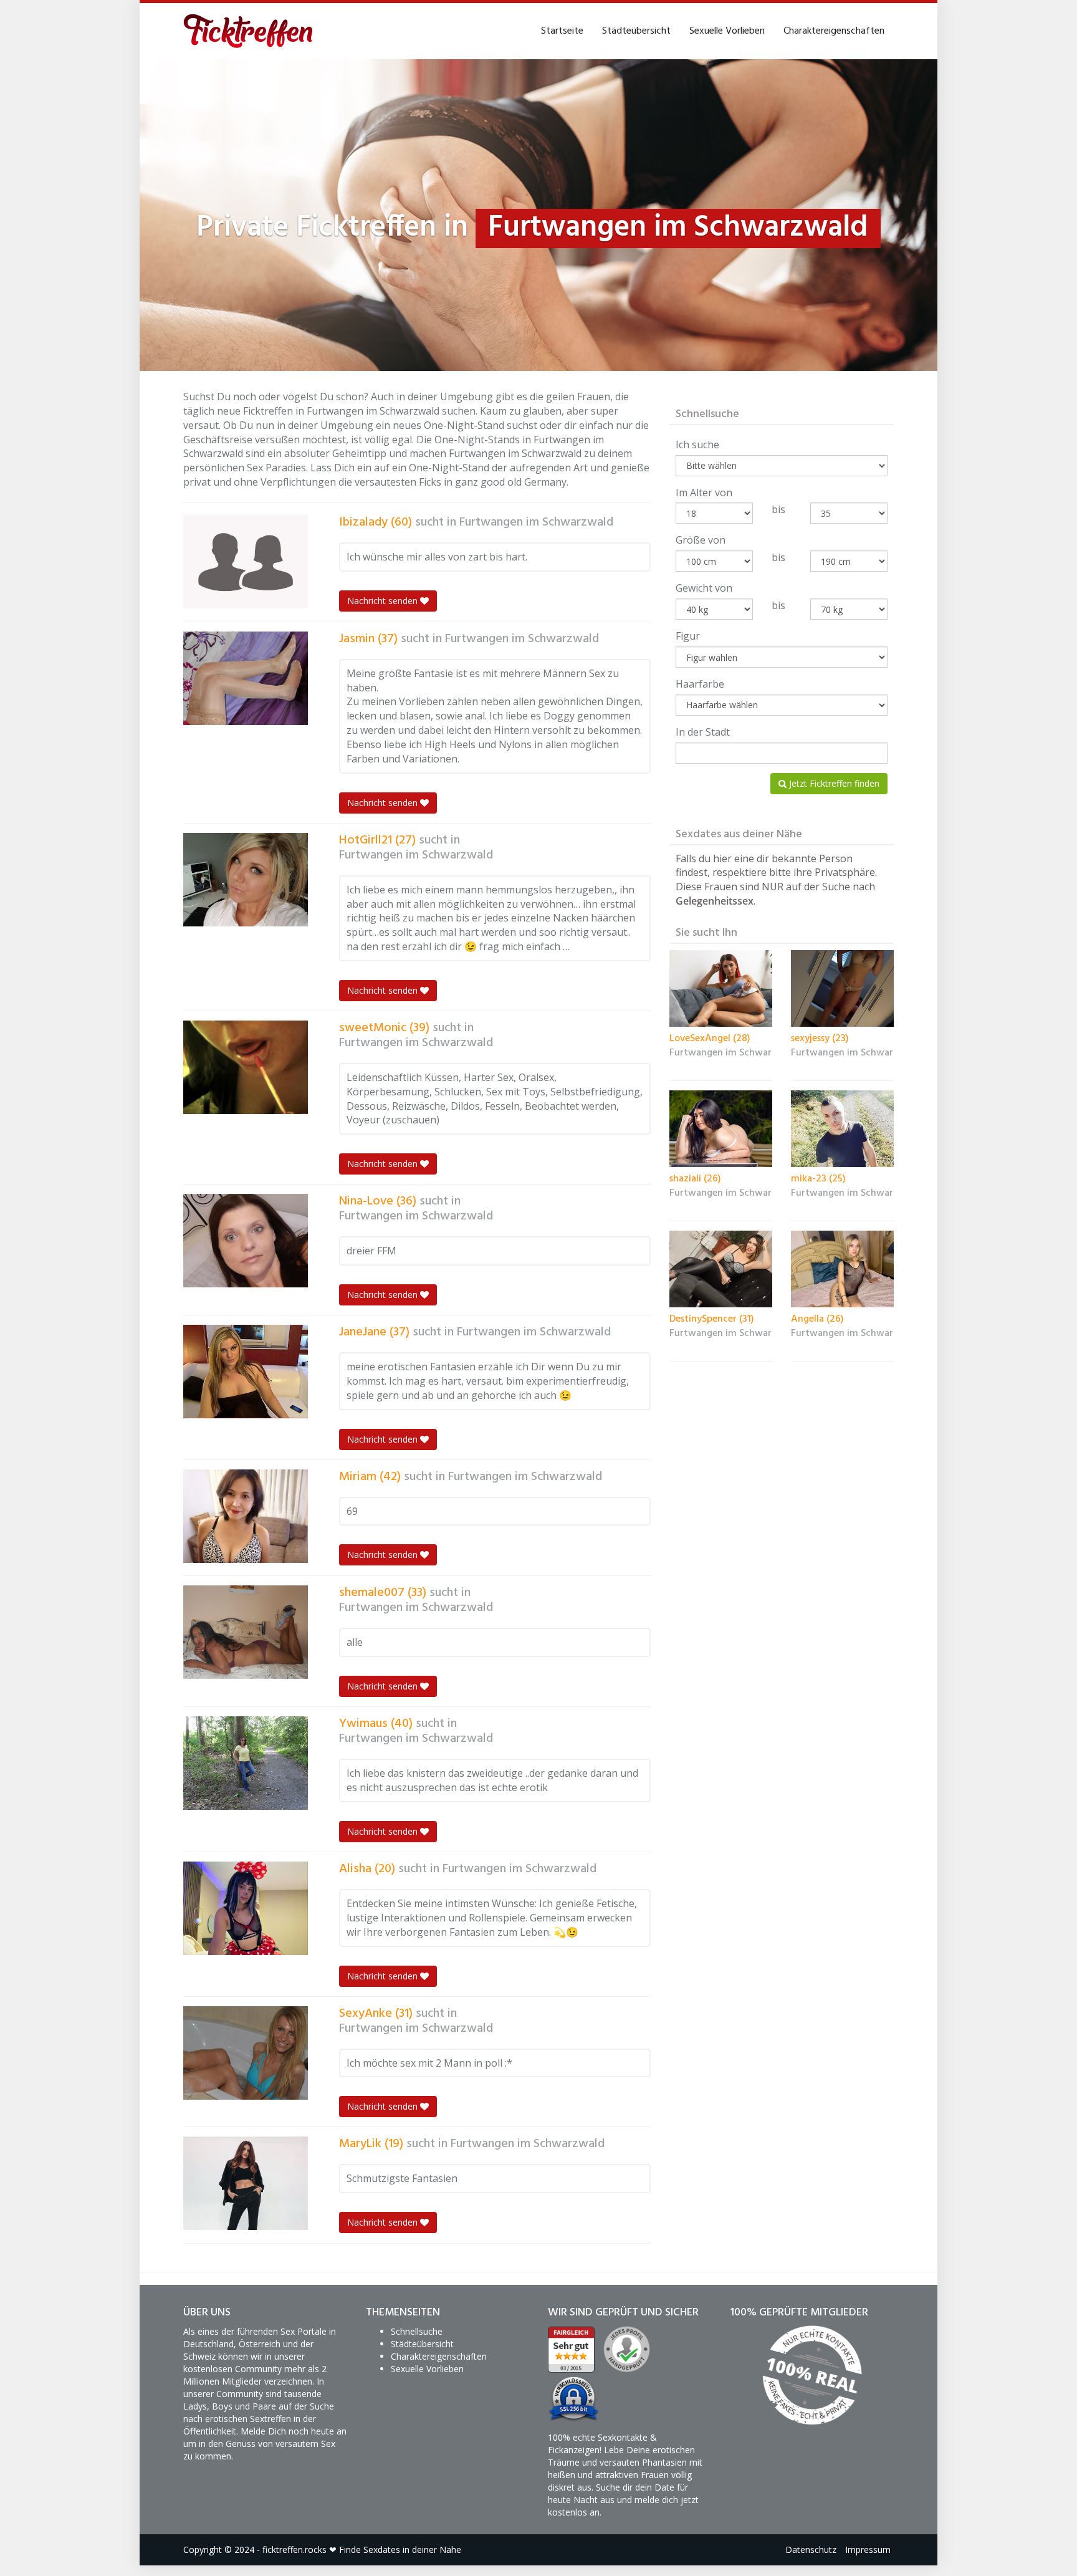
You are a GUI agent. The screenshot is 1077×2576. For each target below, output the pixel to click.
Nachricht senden (384, 601)
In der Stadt (703, 732)
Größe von (701, 540)
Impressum (868, 2550)
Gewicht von (704, 588)
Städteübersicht (636, 31)
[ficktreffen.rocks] (248, 31)
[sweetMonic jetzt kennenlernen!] (246, 1067)
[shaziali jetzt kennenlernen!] (721, 1129)
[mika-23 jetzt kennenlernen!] (842, 1129)
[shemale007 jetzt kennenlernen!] (246, 1632)
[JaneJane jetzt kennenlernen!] (246, 1372)
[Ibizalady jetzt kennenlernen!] (246, 562)
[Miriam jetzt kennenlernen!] (246, 1516)
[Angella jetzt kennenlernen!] (842, 1269)
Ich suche (697, 445)
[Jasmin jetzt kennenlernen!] (246, 678)
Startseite (562, 31)
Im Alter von (704, 493)
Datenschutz (811, 2550)
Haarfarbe (700, 684)
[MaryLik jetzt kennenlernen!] (246, 2183)
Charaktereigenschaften (834, 31)
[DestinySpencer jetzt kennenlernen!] (721, 1269)
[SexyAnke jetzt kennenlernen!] (246, 2053)
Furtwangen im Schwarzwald (536, 522)
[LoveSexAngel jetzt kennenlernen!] (721, 989)
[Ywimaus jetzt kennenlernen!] (246, 1763)
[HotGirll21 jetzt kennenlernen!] (246, 880)
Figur (688, 636)
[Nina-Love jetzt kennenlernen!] (246, 1241)
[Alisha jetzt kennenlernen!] (246, 1908)
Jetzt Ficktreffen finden (833, 783)
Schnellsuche (417, 2331)
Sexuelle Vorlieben (727, 31)
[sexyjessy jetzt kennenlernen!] (842, 989)
